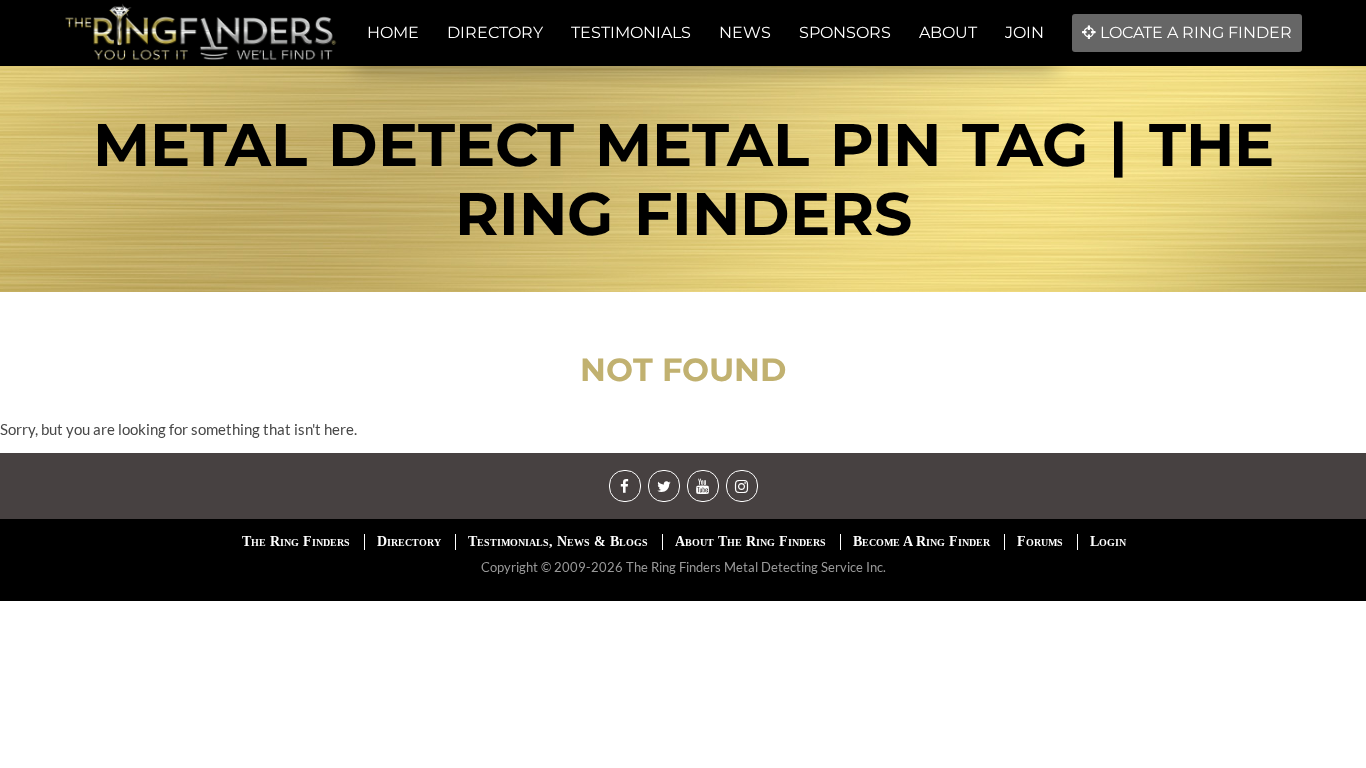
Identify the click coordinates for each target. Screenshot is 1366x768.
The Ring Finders (296, 541)
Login (1108, 541)
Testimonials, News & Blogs (558, 541)
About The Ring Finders (750, 541)
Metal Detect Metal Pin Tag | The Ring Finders (683, 179)
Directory (409, 541)
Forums (1040, 541)
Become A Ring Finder (921, 541)
